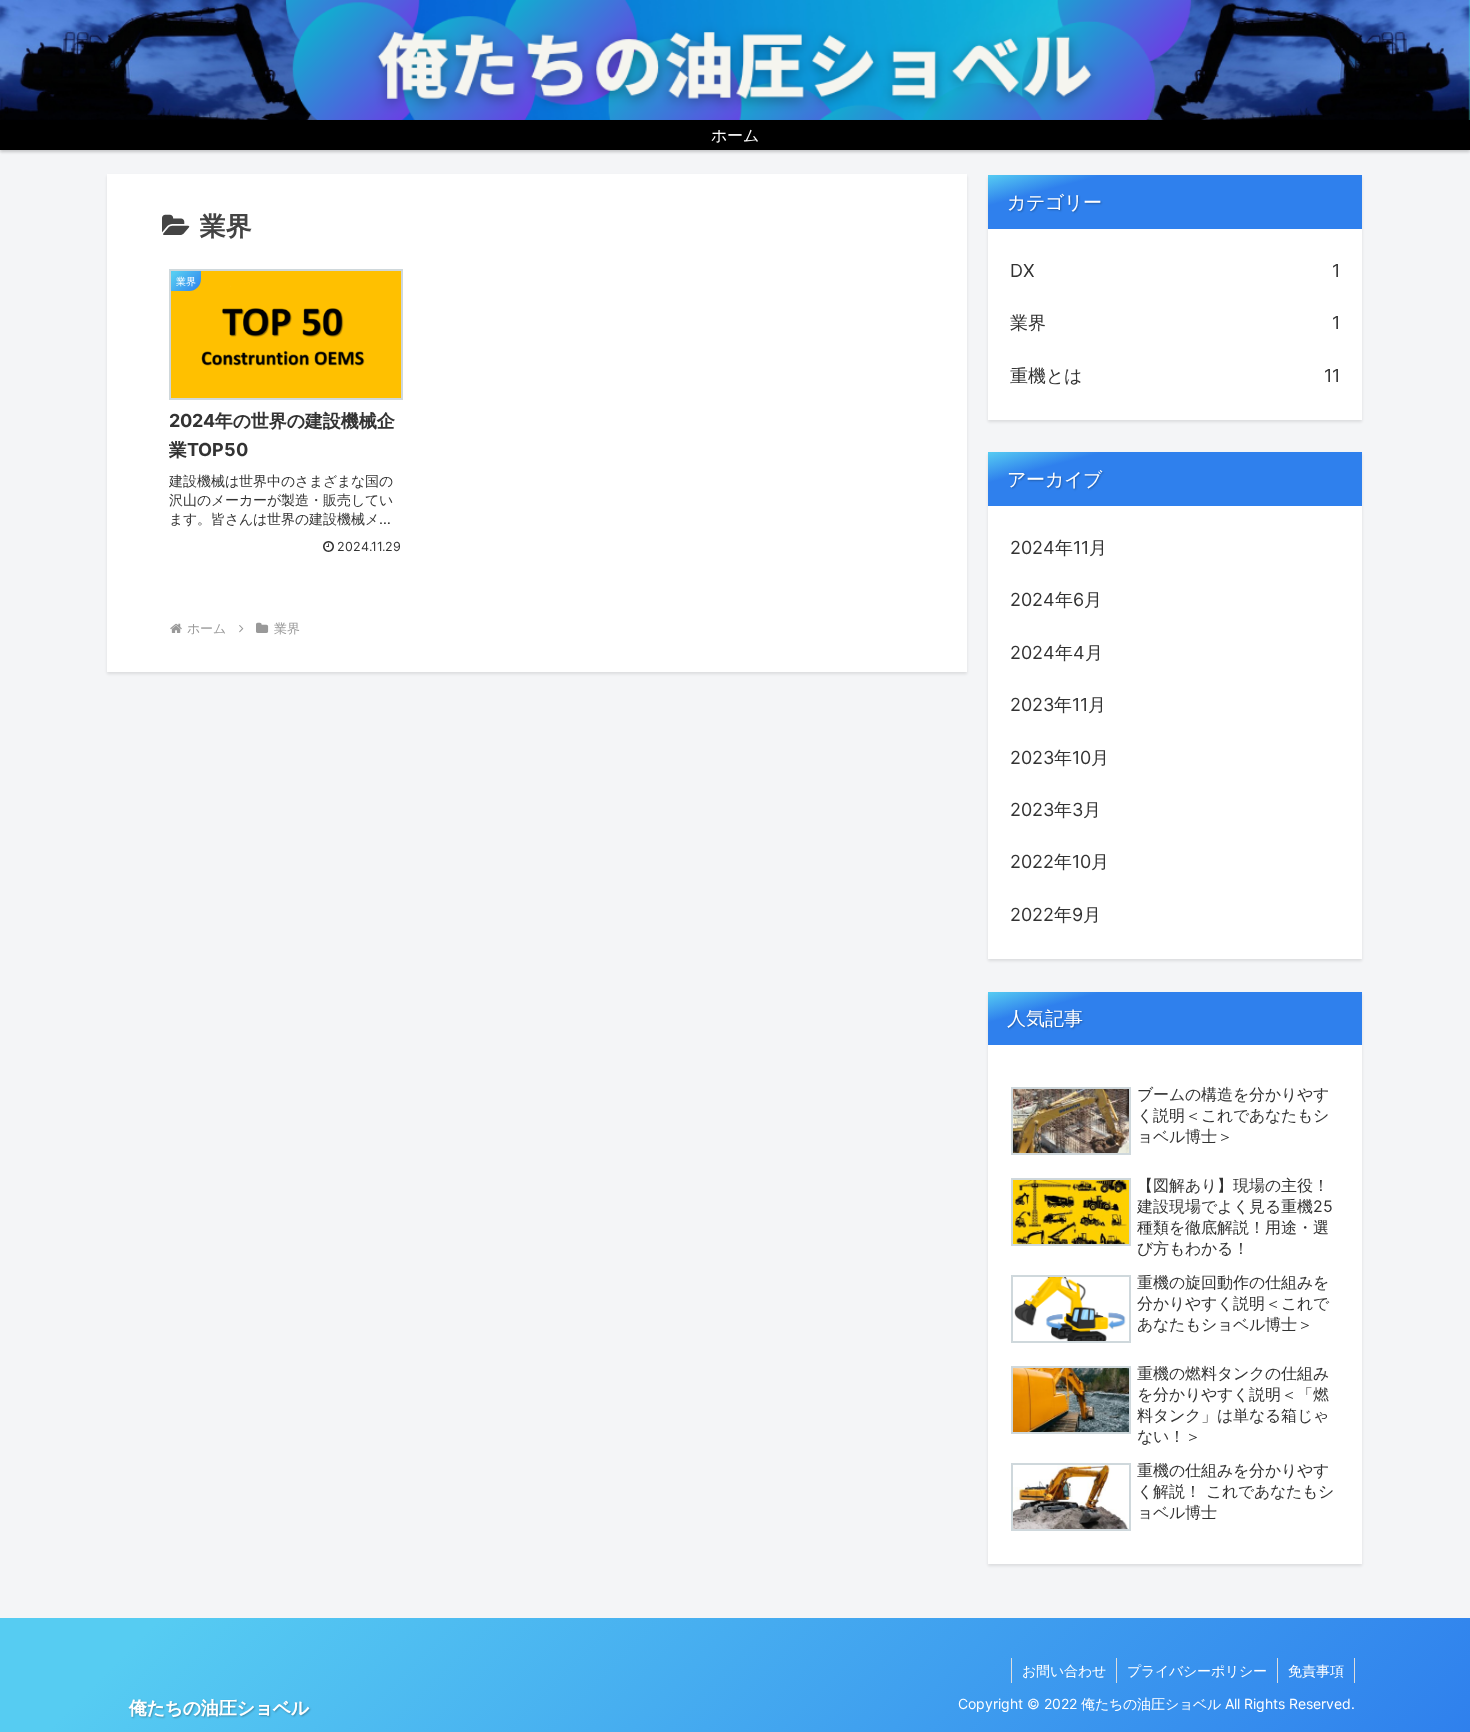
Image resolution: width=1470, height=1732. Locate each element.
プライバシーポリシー (1197, 1670)
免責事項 (1316, 1670)
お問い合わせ (1064, 1670)
